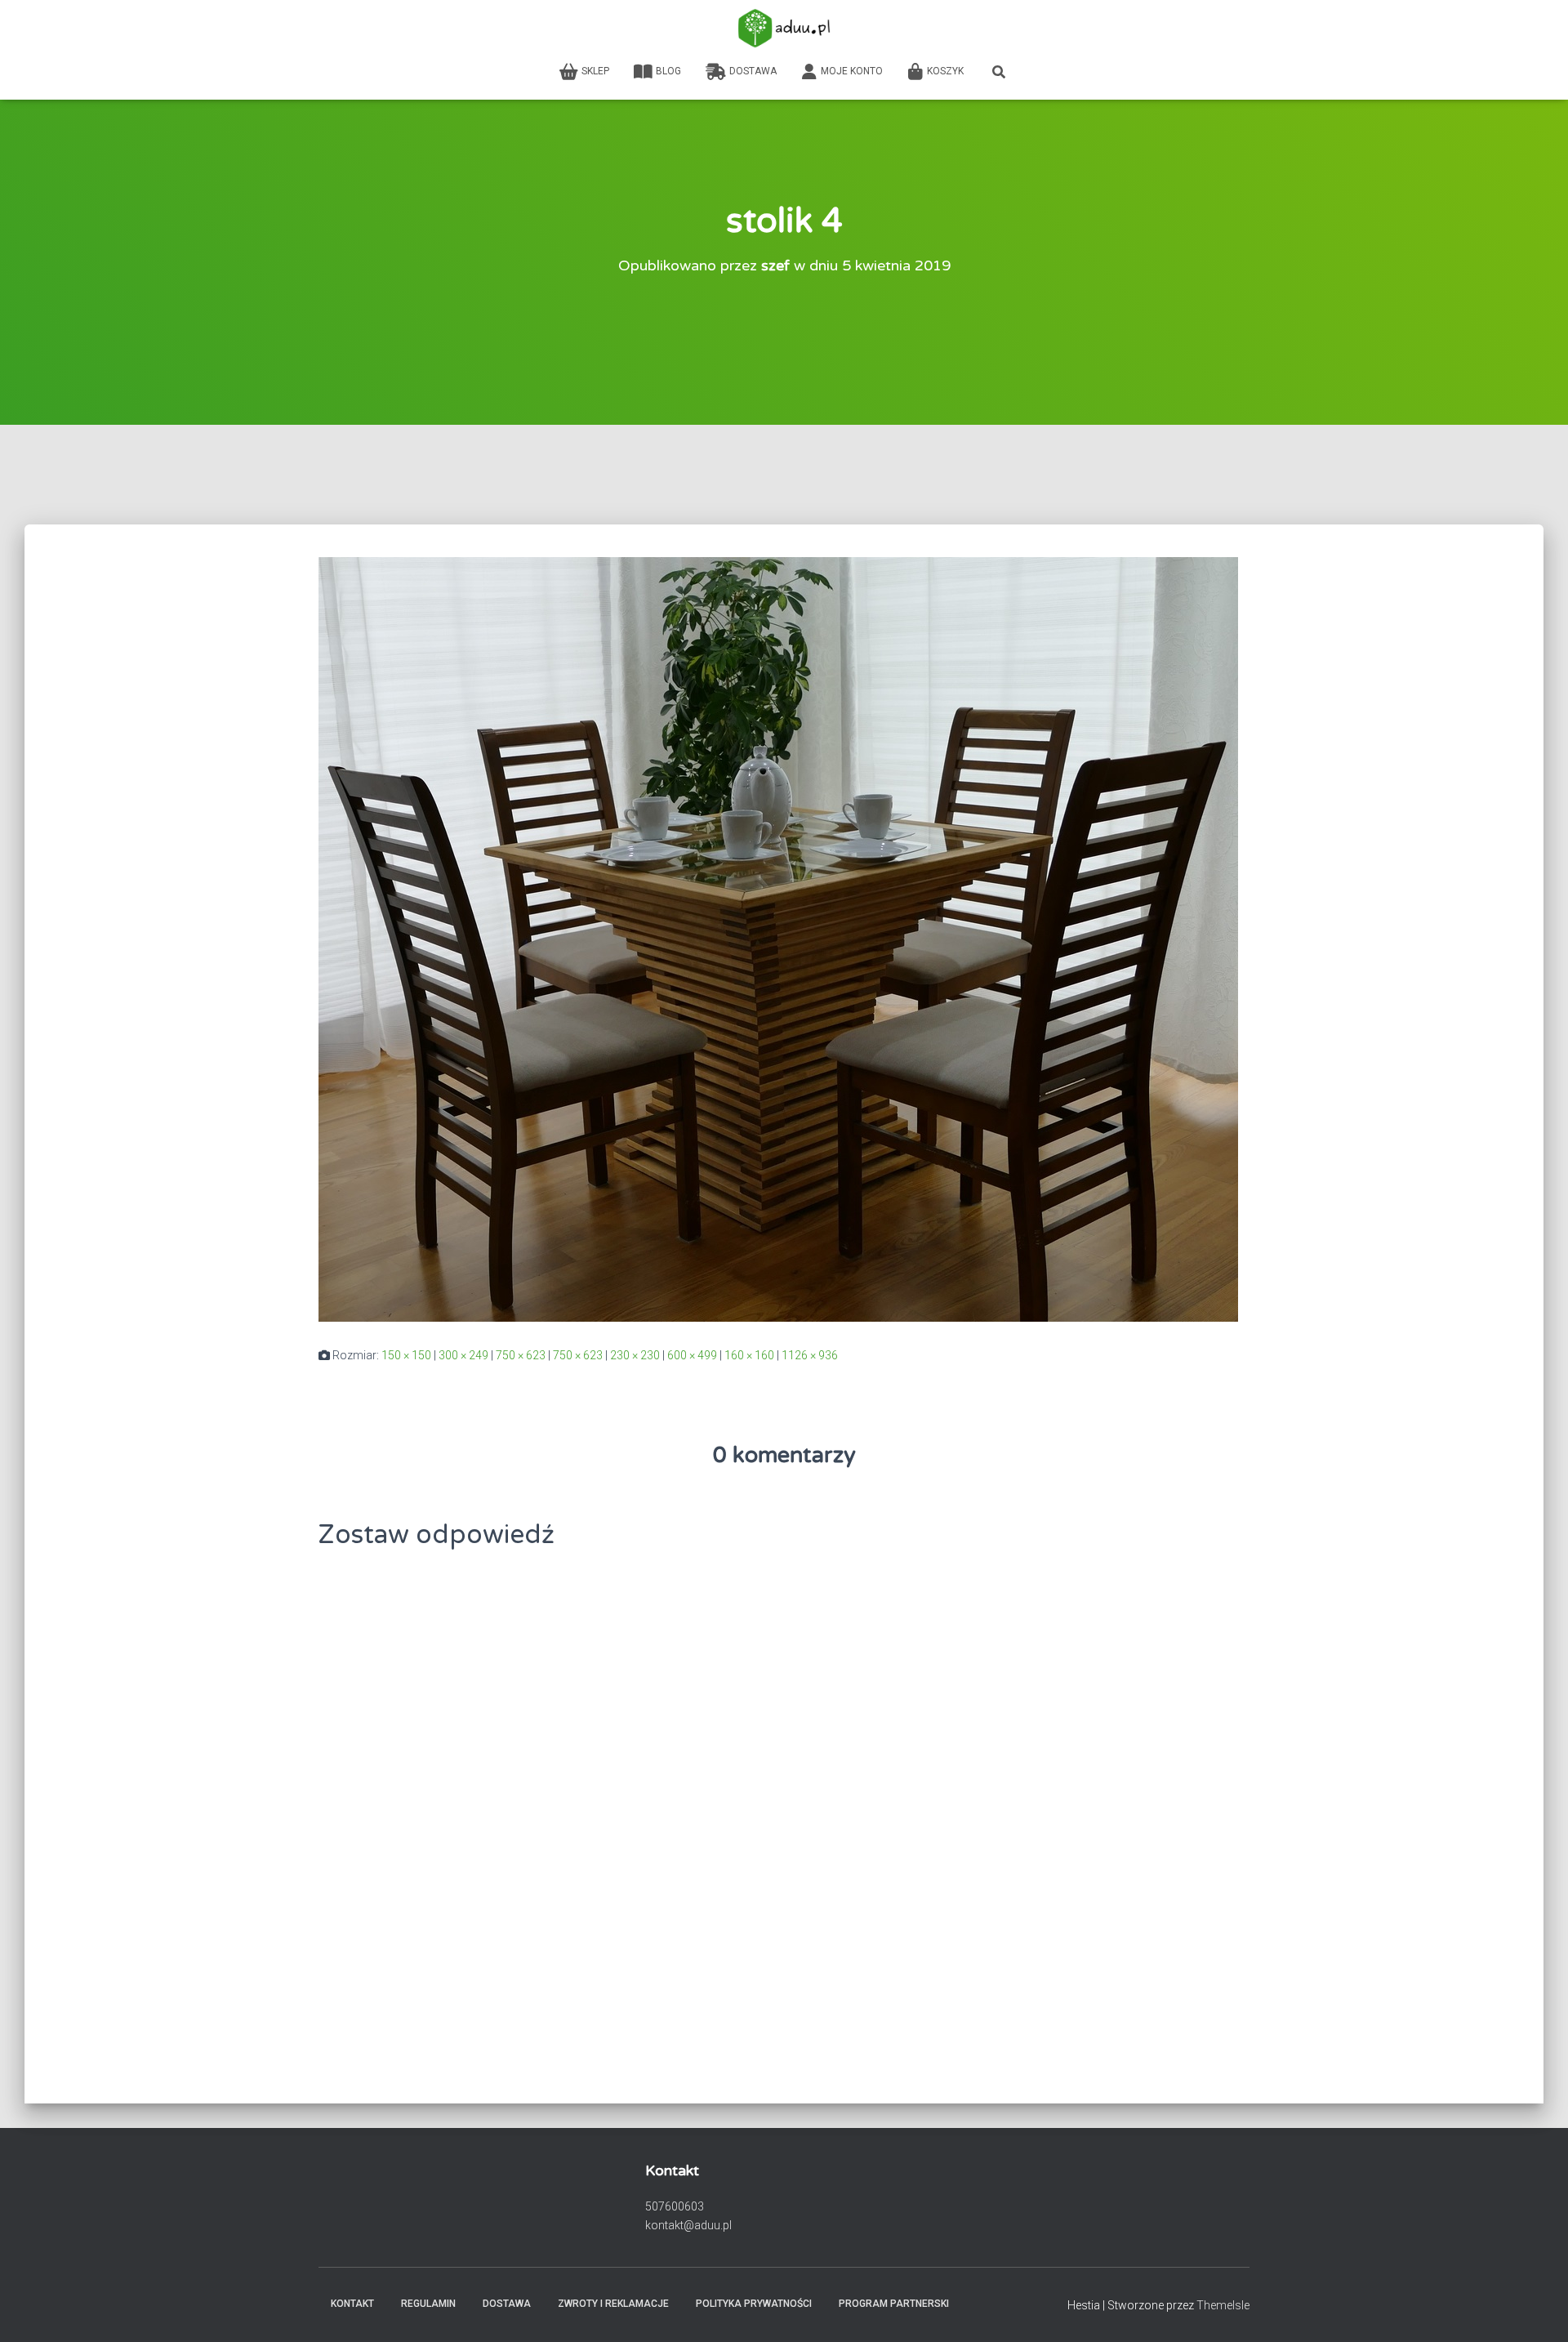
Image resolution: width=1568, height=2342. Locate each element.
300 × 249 (463, 1355)
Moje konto (852, 71)
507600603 (675, 2206)
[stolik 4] (778, 939)
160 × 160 (749, 1355)
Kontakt (352, 2304)
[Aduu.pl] (784, 29)
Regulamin (428, 2304)
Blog (668, 71)
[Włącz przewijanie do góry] (1536, 2309)
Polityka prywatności (754, 2304)
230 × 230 (635, 1355)
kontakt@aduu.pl (688, 2225)
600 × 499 (692, 1355)
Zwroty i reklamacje (613, 2304)
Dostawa (753, 71)
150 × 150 (406, 1355)
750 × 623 (521, 1355)
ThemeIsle (1223, 2305)
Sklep (595, 71)
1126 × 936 (810, 1355)
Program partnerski (894, 2304)
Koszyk (945, 71)
